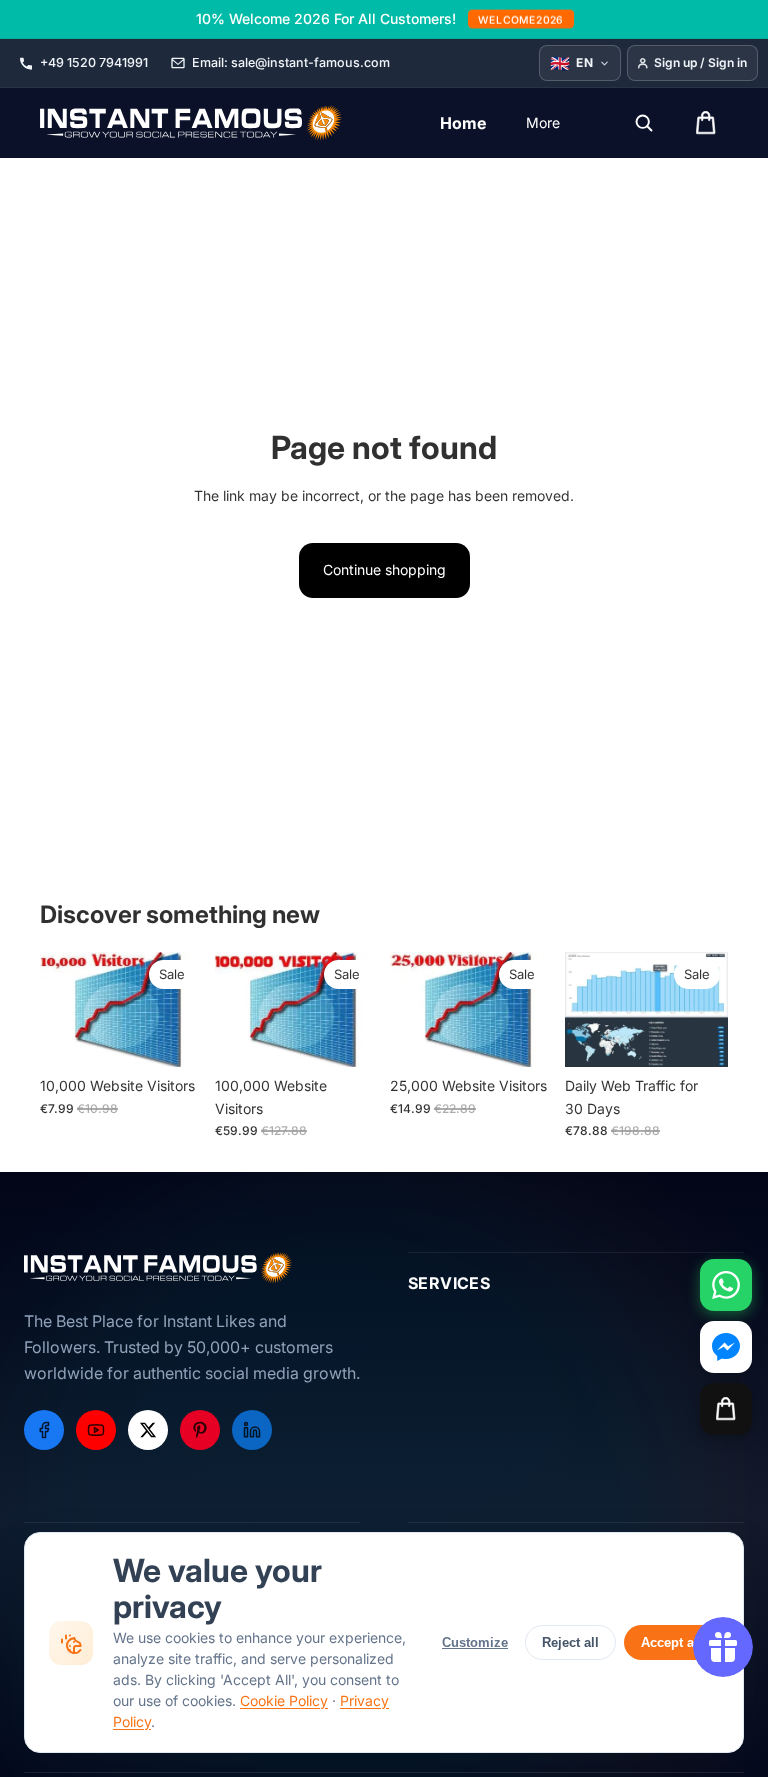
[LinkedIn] (252, 1430)
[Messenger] (726, 1347)
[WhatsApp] (726, 1285)
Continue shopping (384, 569)
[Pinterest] (200, 1430)
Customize (475, 1642)
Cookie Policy (284, 1700)
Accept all (671, 1642)
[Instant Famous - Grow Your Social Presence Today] (191, 123)
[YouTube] (96, 1430)
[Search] (644, 123)
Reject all (570, 1642)
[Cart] (726, 1409)
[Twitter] (148, 1430)
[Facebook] (44, 1430)
